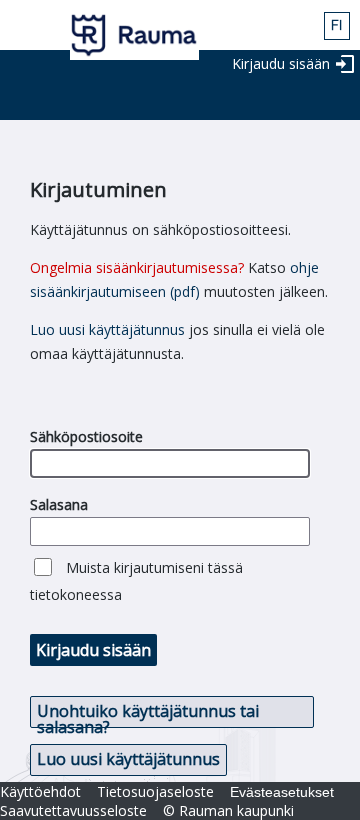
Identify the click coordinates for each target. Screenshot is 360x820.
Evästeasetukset (282, 792)
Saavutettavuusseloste (73, 810)
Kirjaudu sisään (281, 63)
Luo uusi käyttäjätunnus (107, 329)
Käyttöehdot (40, 791)
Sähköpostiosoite (86, 436)
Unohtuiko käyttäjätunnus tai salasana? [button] (148, 714)
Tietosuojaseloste (155, 791)
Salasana (59, 504)
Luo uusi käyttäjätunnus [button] (128, 759)
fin (337, 26)
